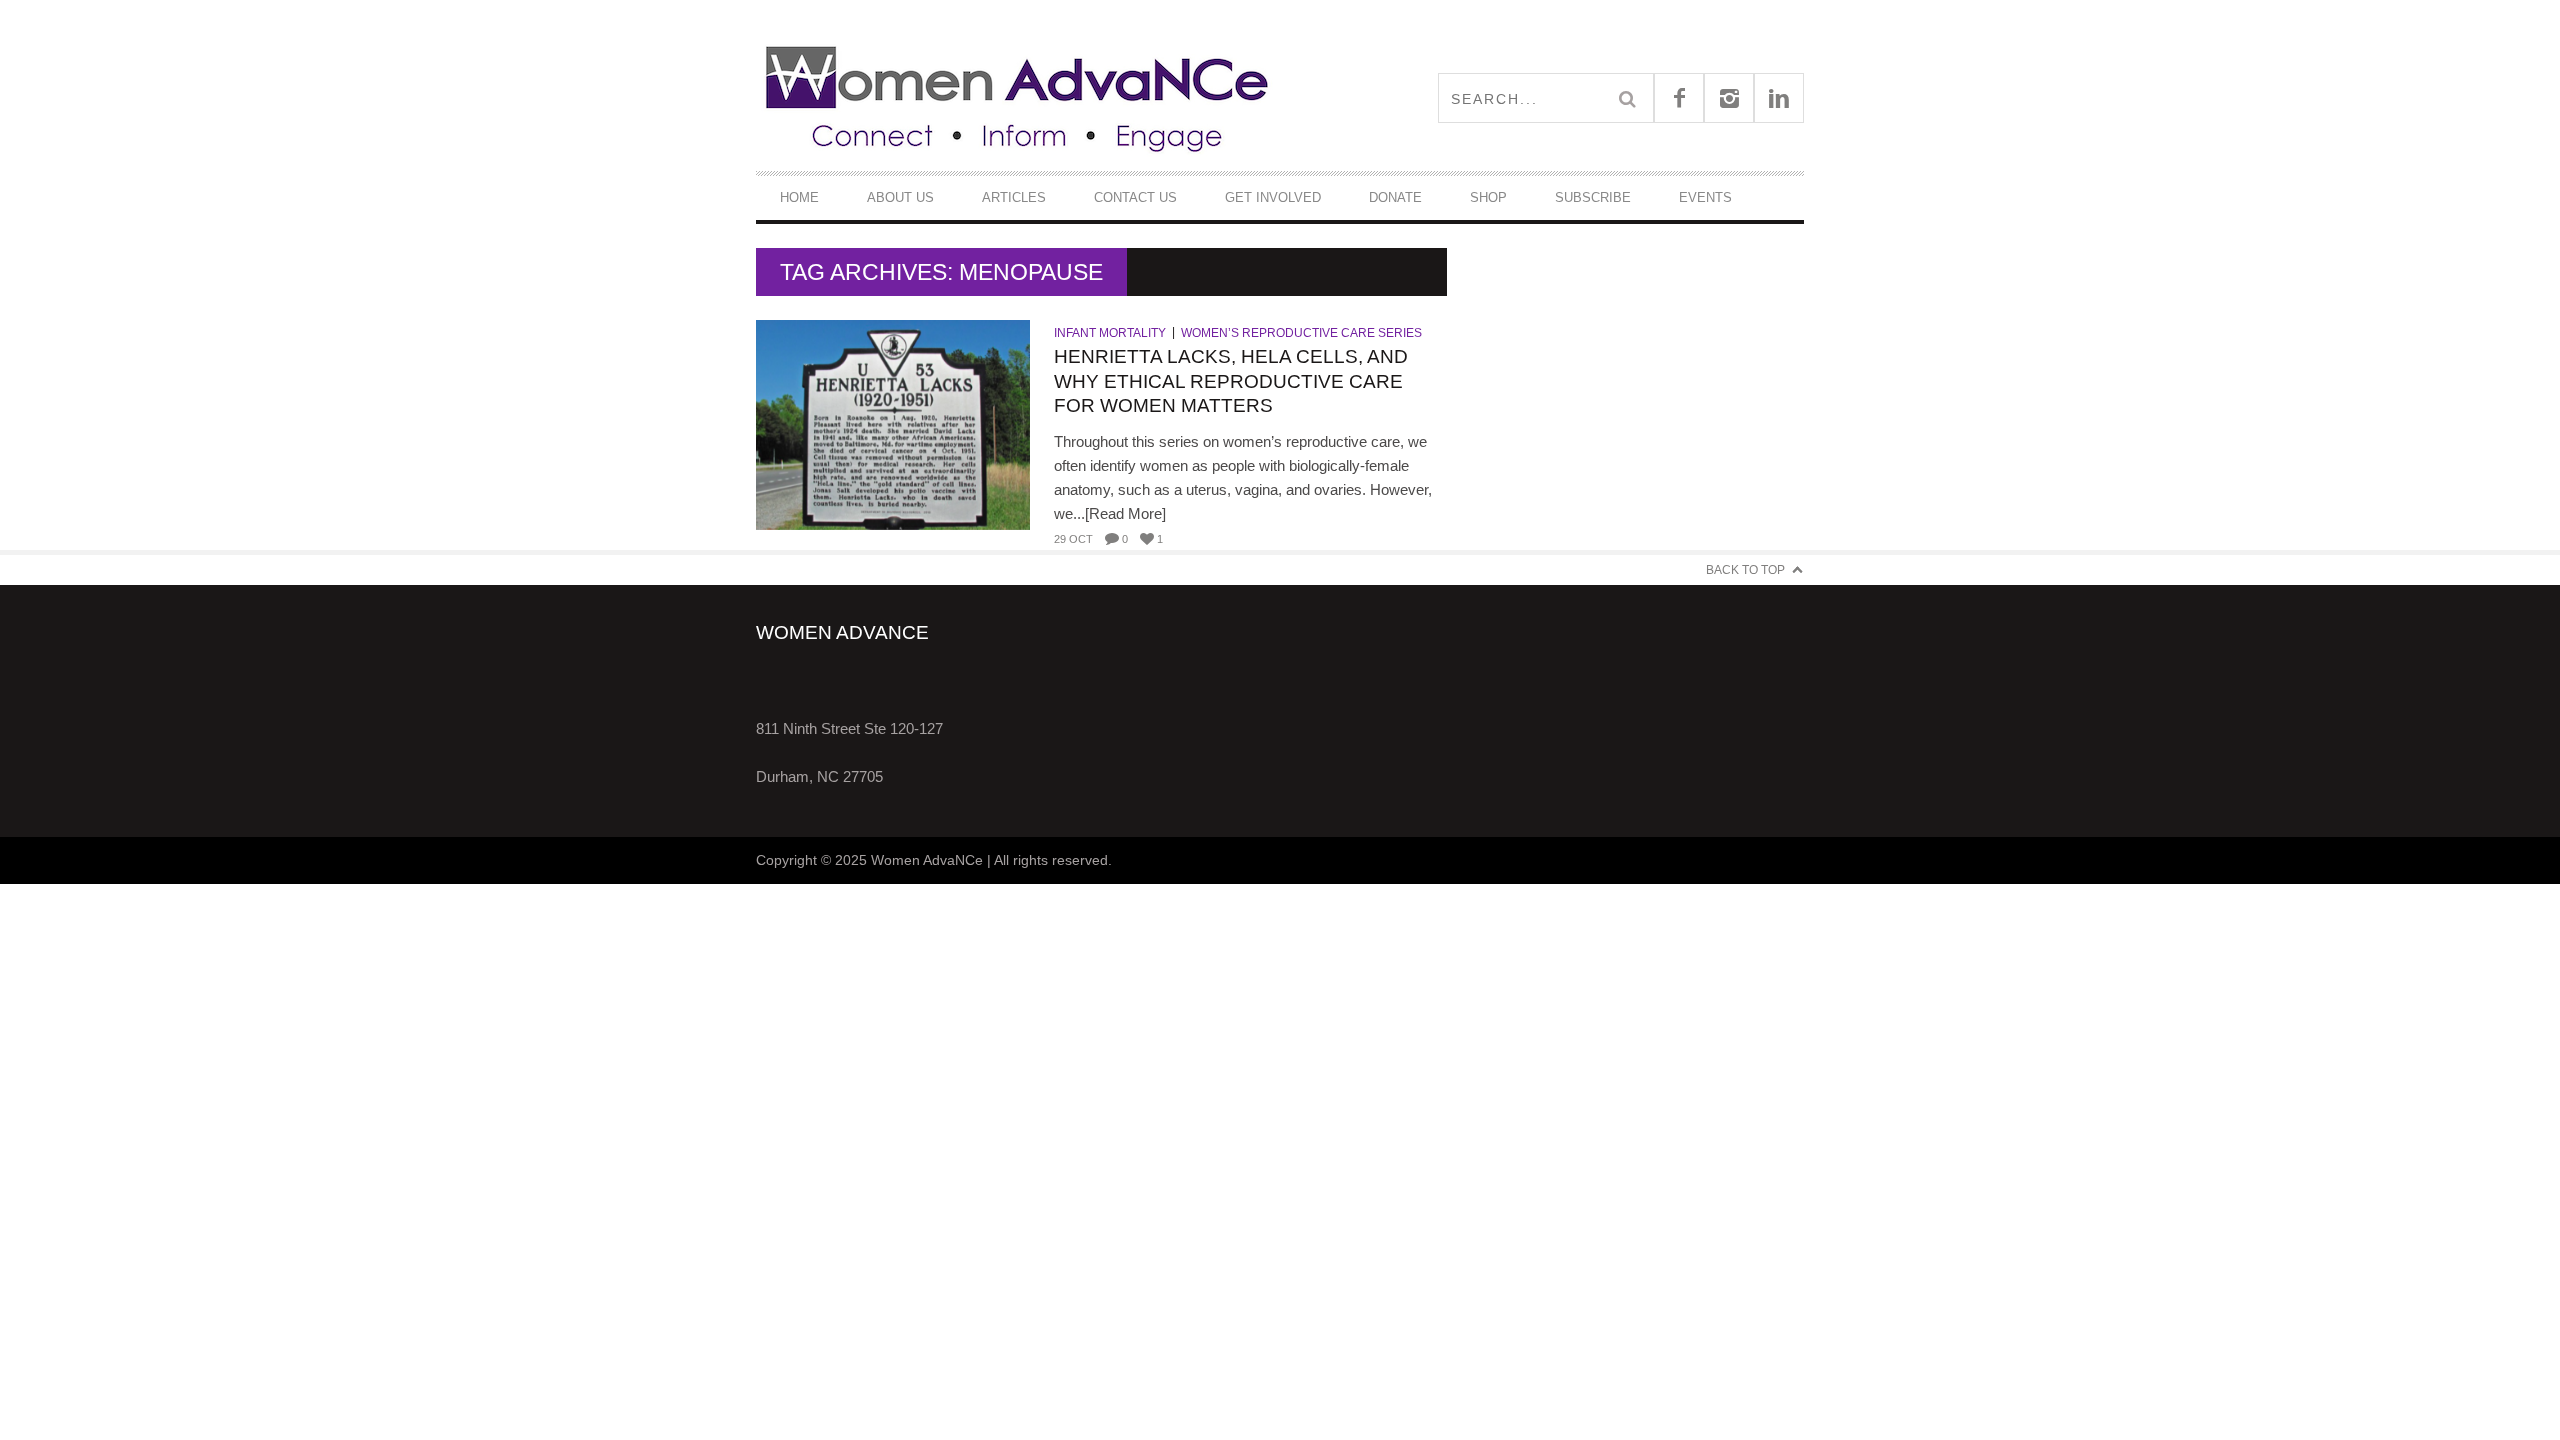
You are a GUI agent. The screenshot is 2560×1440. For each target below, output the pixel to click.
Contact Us (1135, 197)
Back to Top (1745, 570)
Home (799, 197)
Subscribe (1593, 197)
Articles (1014, 197)
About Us (900, 197)
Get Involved (1273, 197)
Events (1705, 197)
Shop (1488, 197)
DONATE (1395, 197)
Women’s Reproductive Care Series (1301, 333)
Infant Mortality (1110, 333)
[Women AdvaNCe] (1018, 97)
